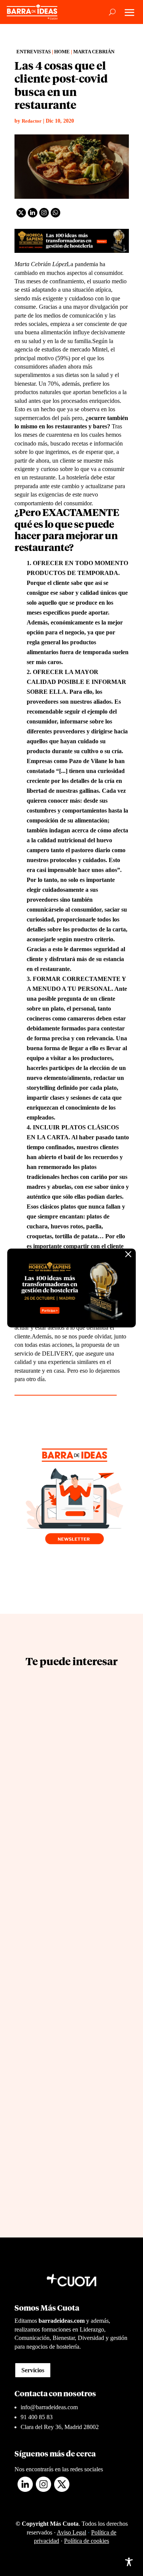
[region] (71, 2506)
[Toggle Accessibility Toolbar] (129, 2562)
